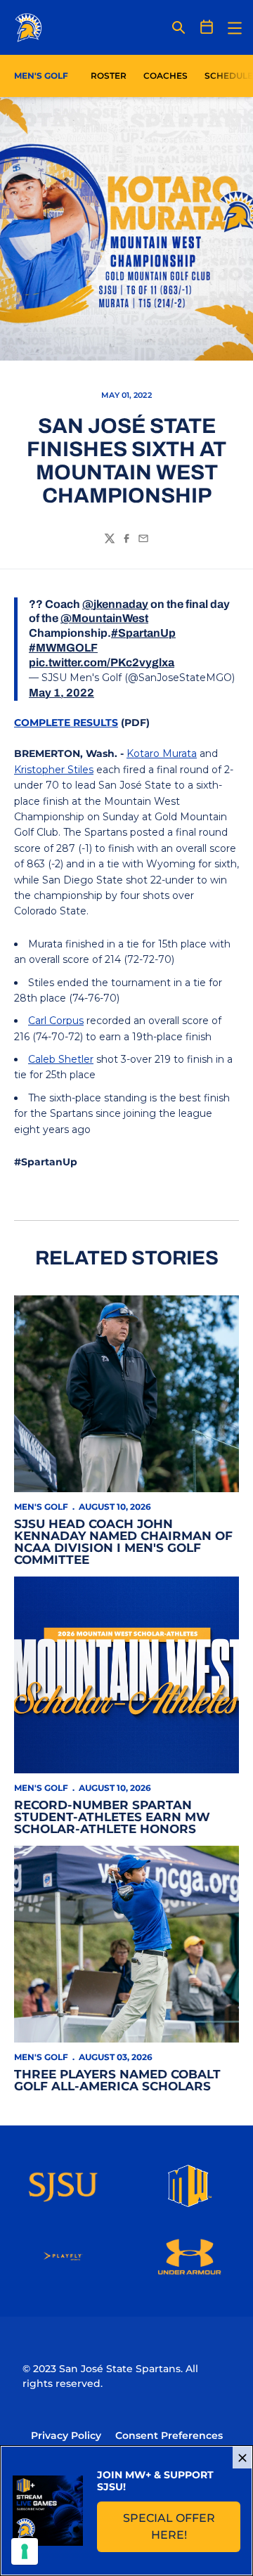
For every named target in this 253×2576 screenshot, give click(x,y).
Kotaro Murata (162, 753)
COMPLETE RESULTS (66, 723)
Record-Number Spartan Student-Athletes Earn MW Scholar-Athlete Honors (112, 1817)
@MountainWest (104, 618)
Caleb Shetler (61, 1059)
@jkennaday (115, 604)
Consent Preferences (169, 2435)
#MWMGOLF (63, 648)
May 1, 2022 (61, 693)
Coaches (166, 76)
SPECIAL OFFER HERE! (182, 2526)
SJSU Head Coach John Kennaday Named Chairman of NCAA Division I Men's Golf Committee (123, 1542)
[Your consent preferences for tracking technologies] (25, 2551)
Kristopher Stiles (54, 770)
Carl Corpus (56, 1021)
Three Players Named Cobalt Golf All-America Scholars (117, 2080)
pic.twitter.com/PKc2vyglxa (102, 662)
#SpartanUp (143, 633)
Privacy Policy (66, 2435)
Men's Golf (41, 1507)
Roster (109, 76)
